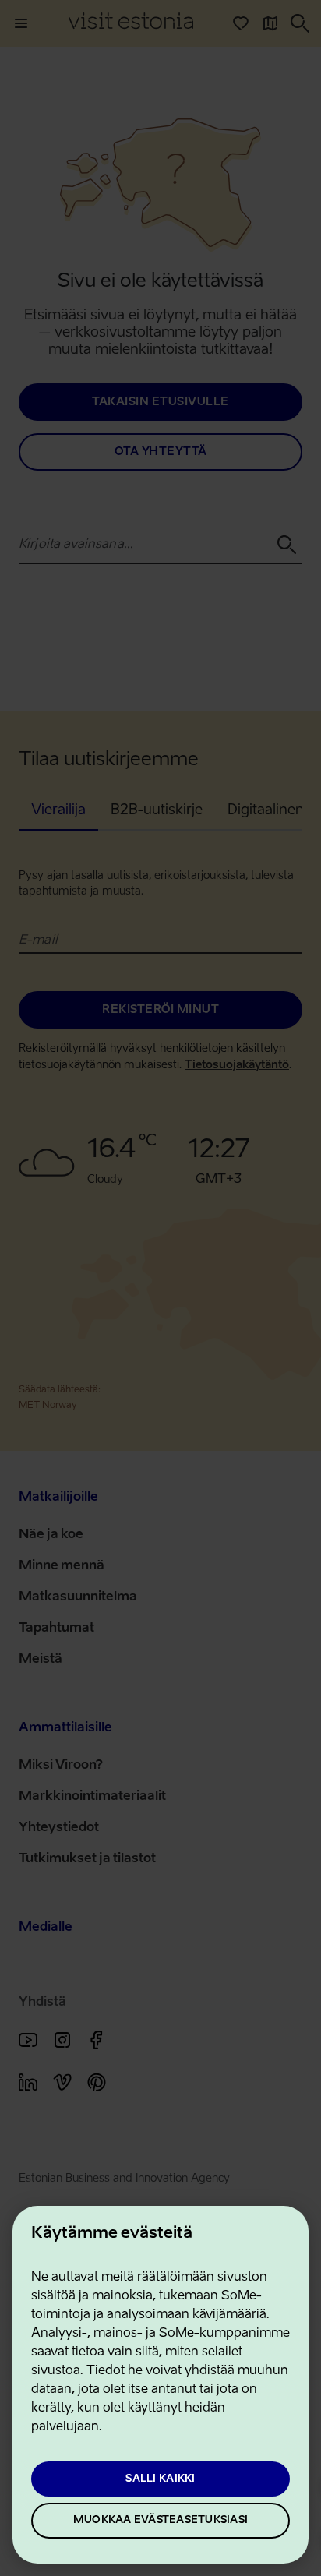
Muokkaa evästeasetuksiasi (160, 2520)
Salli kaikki (160, 2479)
